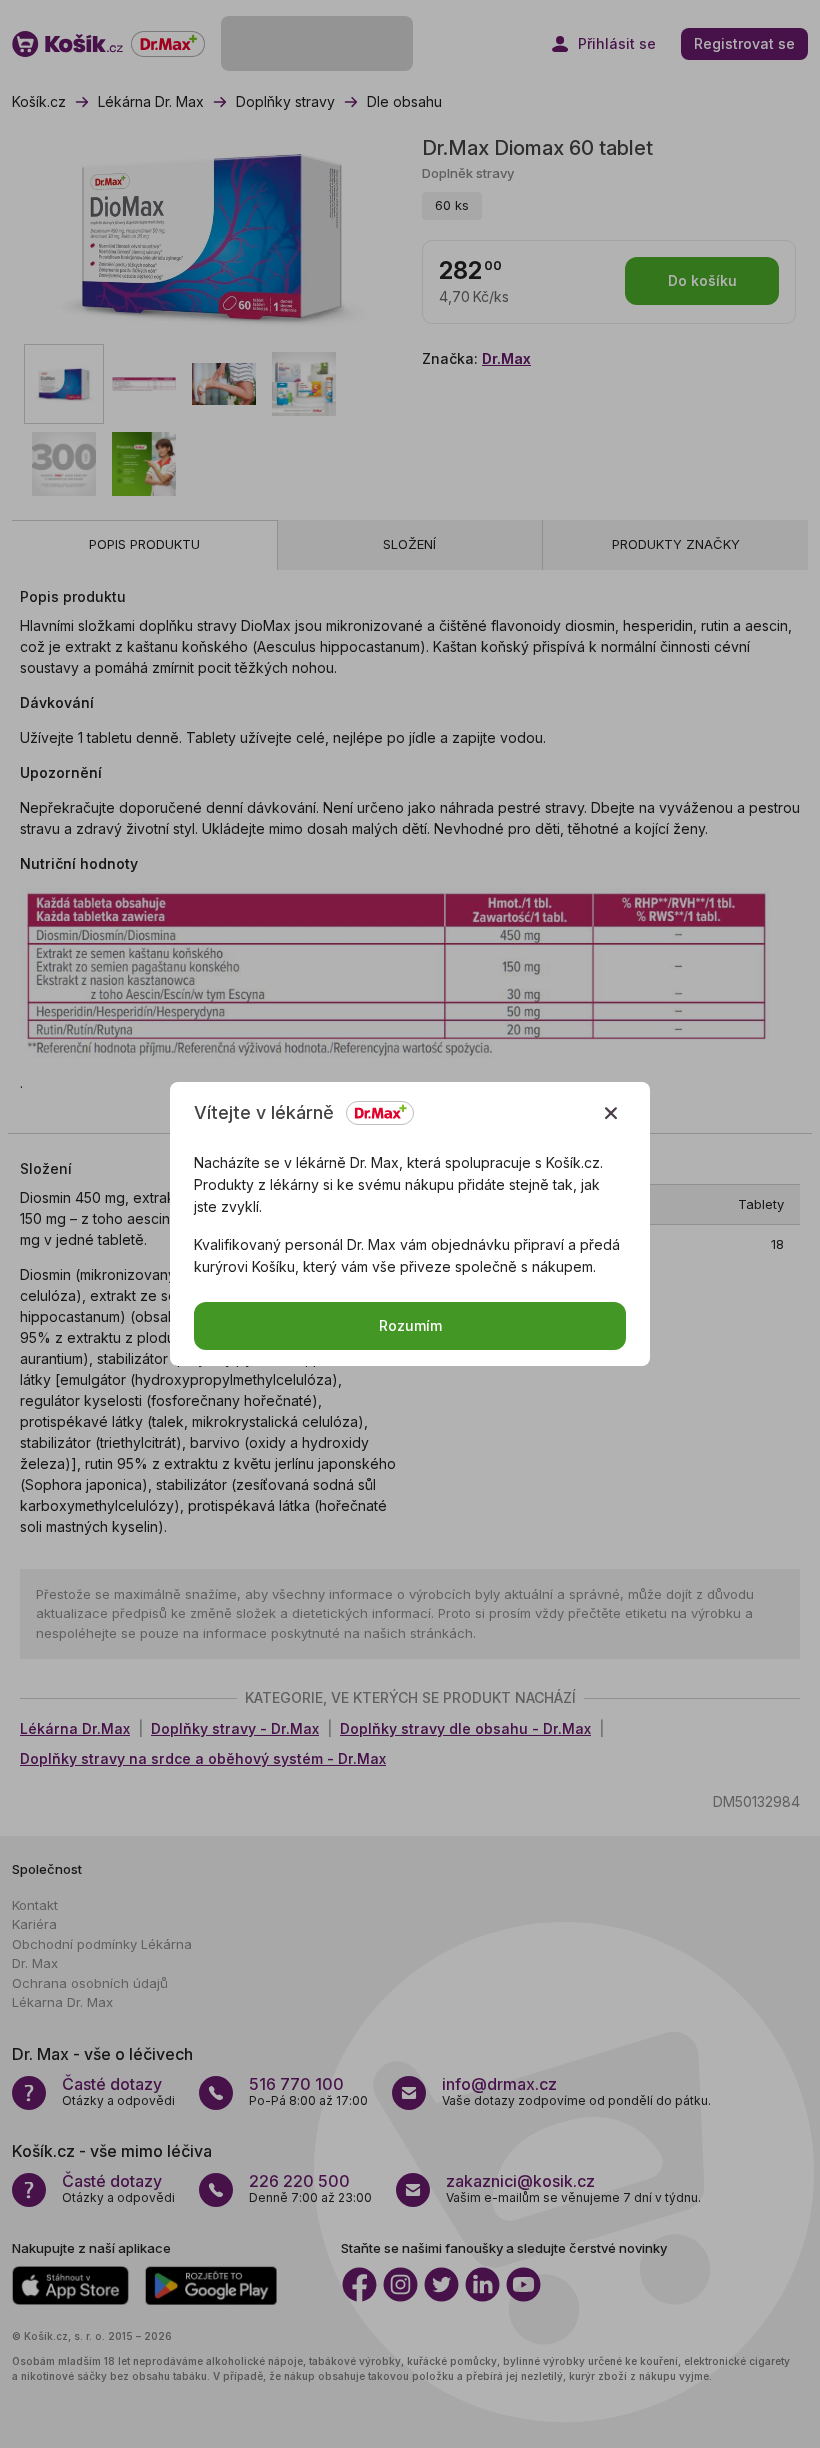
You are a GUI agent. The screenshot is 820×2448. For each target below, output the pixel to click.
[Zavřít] (611, 1113)
